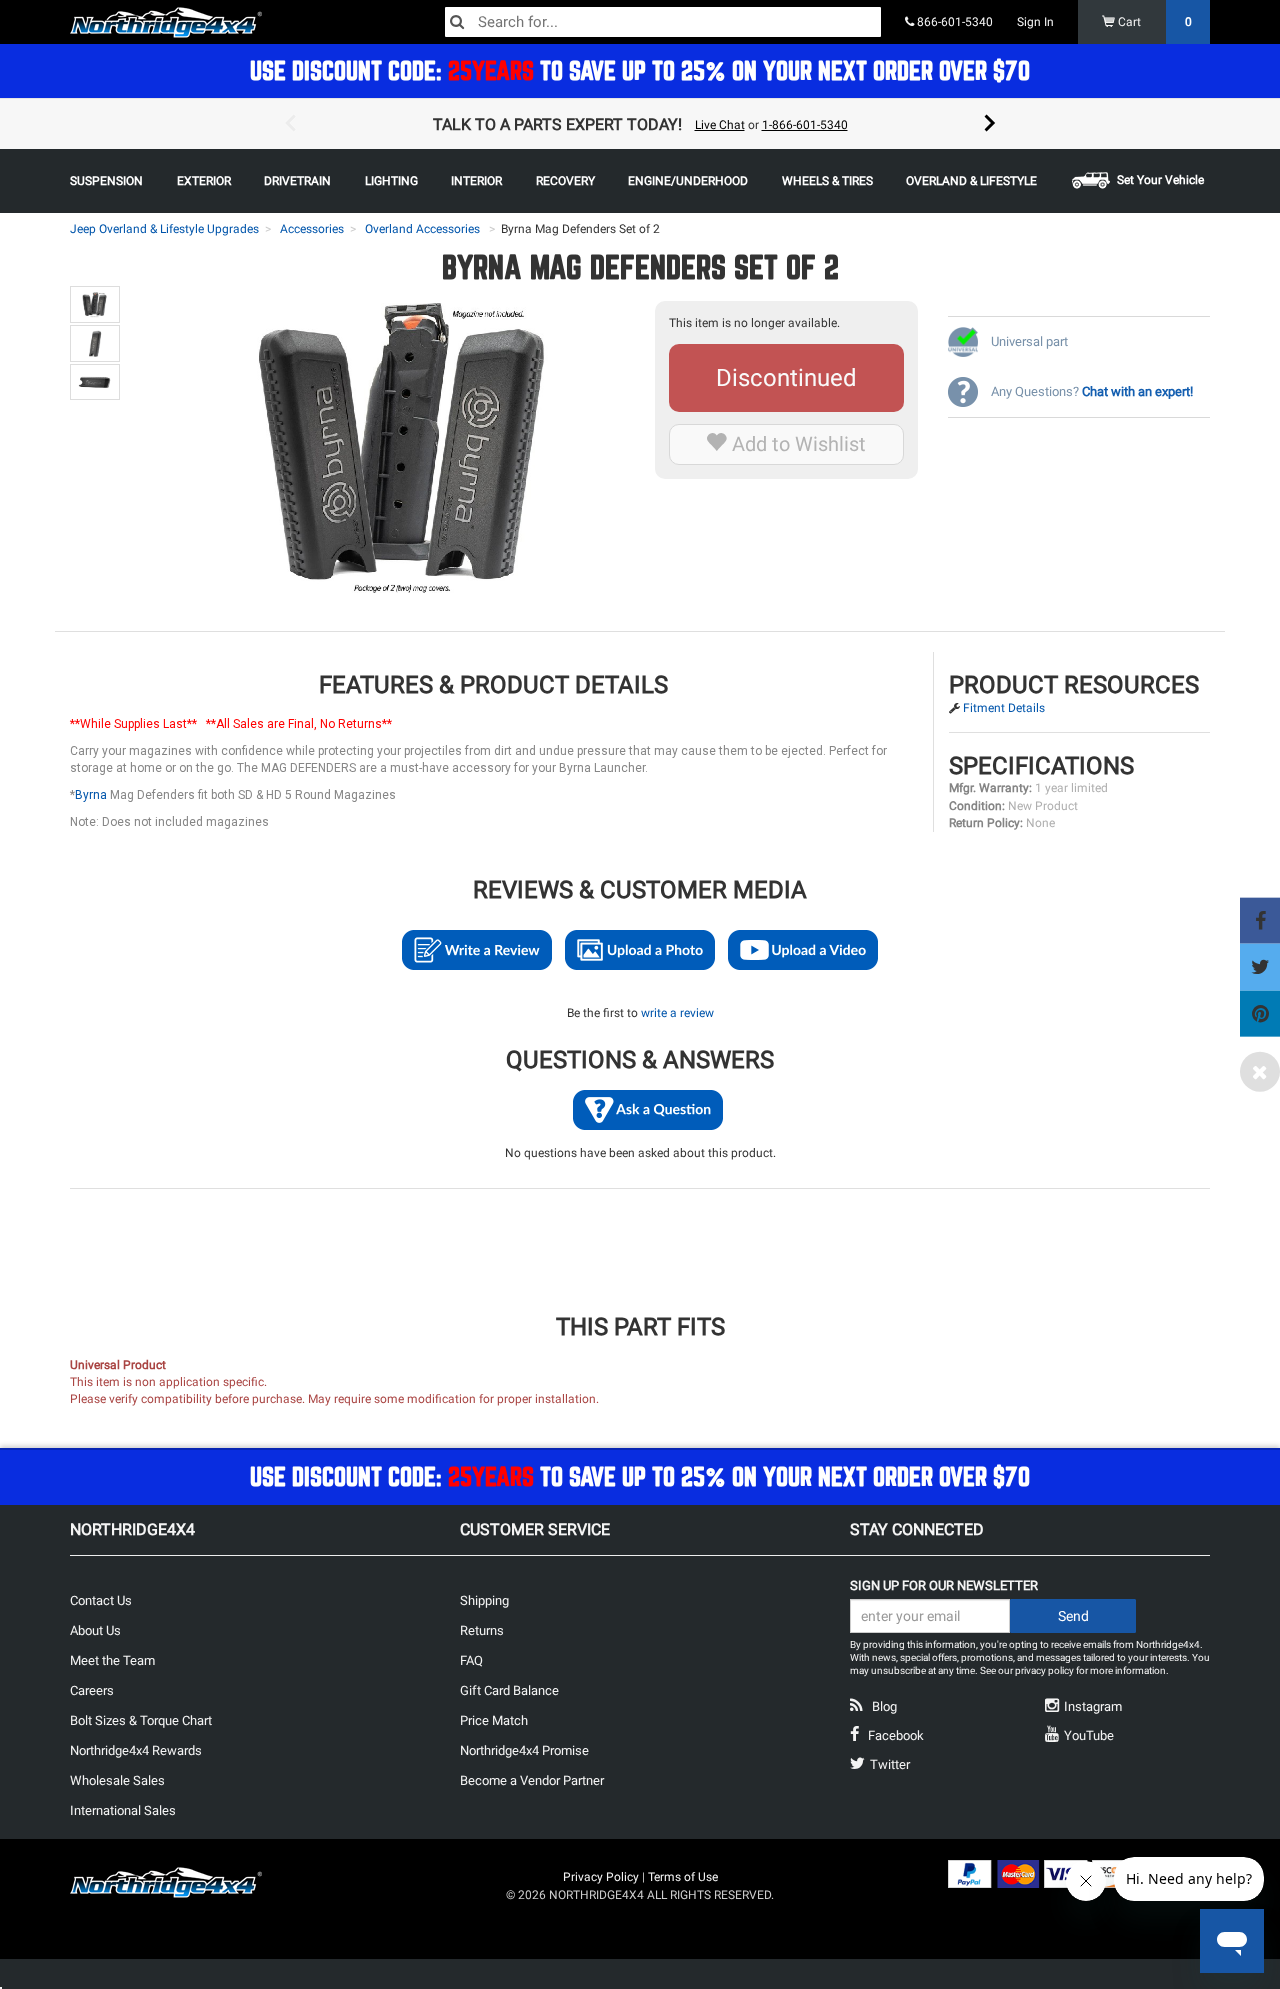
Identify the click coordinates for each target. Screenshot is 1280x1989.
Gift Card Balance (509, 1690)
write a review (677, 1013)
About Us (95, 1630)
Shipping (484, 1600)
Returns (482, 1630)
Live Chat (720, 125)
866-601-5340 (953, 22)
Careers (92, 1690)
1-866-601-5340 (805, 125)
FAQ (471, 1660)
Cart (1153, 22)
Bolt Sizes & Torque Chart (141, 1720)
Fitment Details (1004, 708)
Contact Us (101, 1600)
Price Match (494, 1720)
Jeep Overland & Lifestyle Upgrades (164, 229)
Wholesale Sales (117, 1780)
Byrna (91, 795)
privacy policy (1044, 1670)
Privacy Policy (601, 1877)
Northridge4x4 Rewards (136, 1750)
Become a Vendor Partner (532, 1780)
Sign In (1035, 22)
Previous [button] (290, 124)
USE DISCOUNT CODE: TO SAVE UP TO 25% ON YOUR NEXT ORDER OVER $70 (640, 70)
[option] (640, 124)
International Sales (123, 1810)
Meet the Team (112, 1660)
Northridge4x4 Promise (524, 1750)
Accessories (312, 229)
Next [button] (990, 124)
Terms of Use (683, 1877)
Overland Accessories (422, 229)
